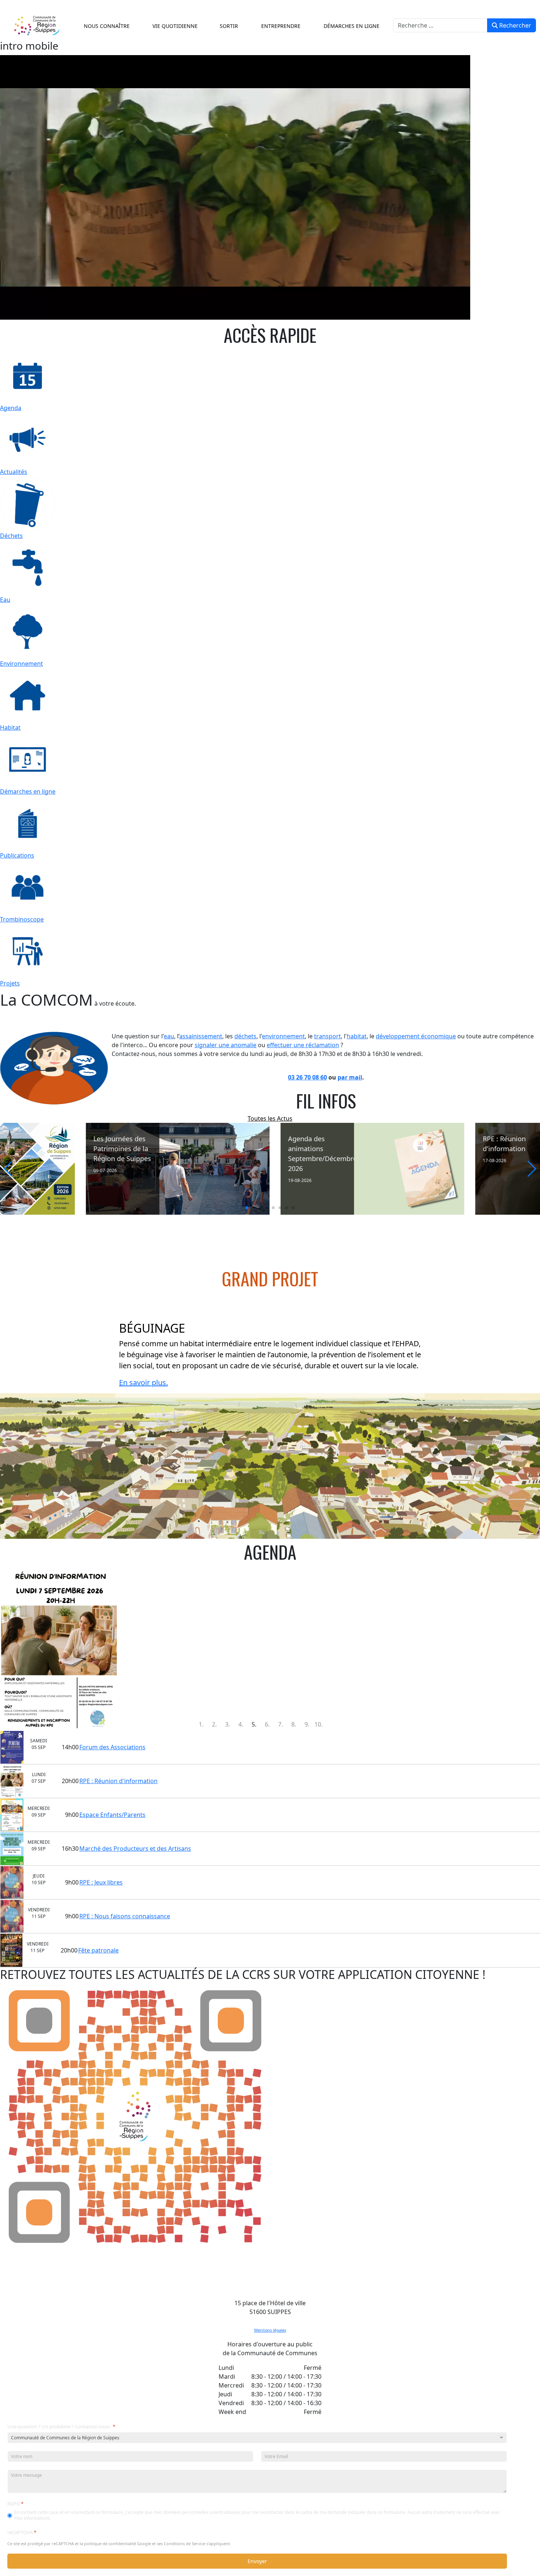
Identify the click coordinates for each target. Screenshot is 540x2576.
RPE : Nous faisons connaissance (125, 1916)
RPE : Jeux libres (101, 1882)
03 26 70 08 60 (307, 1077)
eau (169, 1036)
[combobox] (440, 25)
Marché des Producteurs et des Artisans (135, 1849)
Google (144, 2543)
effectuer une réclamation (303, 1045)
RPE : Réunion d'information (118, 1781)
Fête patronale (98, 1950)
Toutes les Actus (270, 1118)
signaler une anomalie (226, 1045)
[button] (105, 26)
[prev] (41, 1648)
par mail (350, 1077)
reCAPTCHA (22, 2532)
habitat (357, 1036)
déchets (245, 1036)
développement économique (416, 1036)
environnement (283, 1036)
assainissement (201, 1036)
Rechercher (514, 25)
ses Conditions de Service (181, 2543)
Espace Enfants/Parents (112, 1815)
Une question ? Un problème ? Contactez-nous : (61, 2427)
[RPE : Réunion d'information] (280, 1169)
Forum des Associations (112, 1747)
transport (327, 1036)
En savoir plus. (143, 1382)
